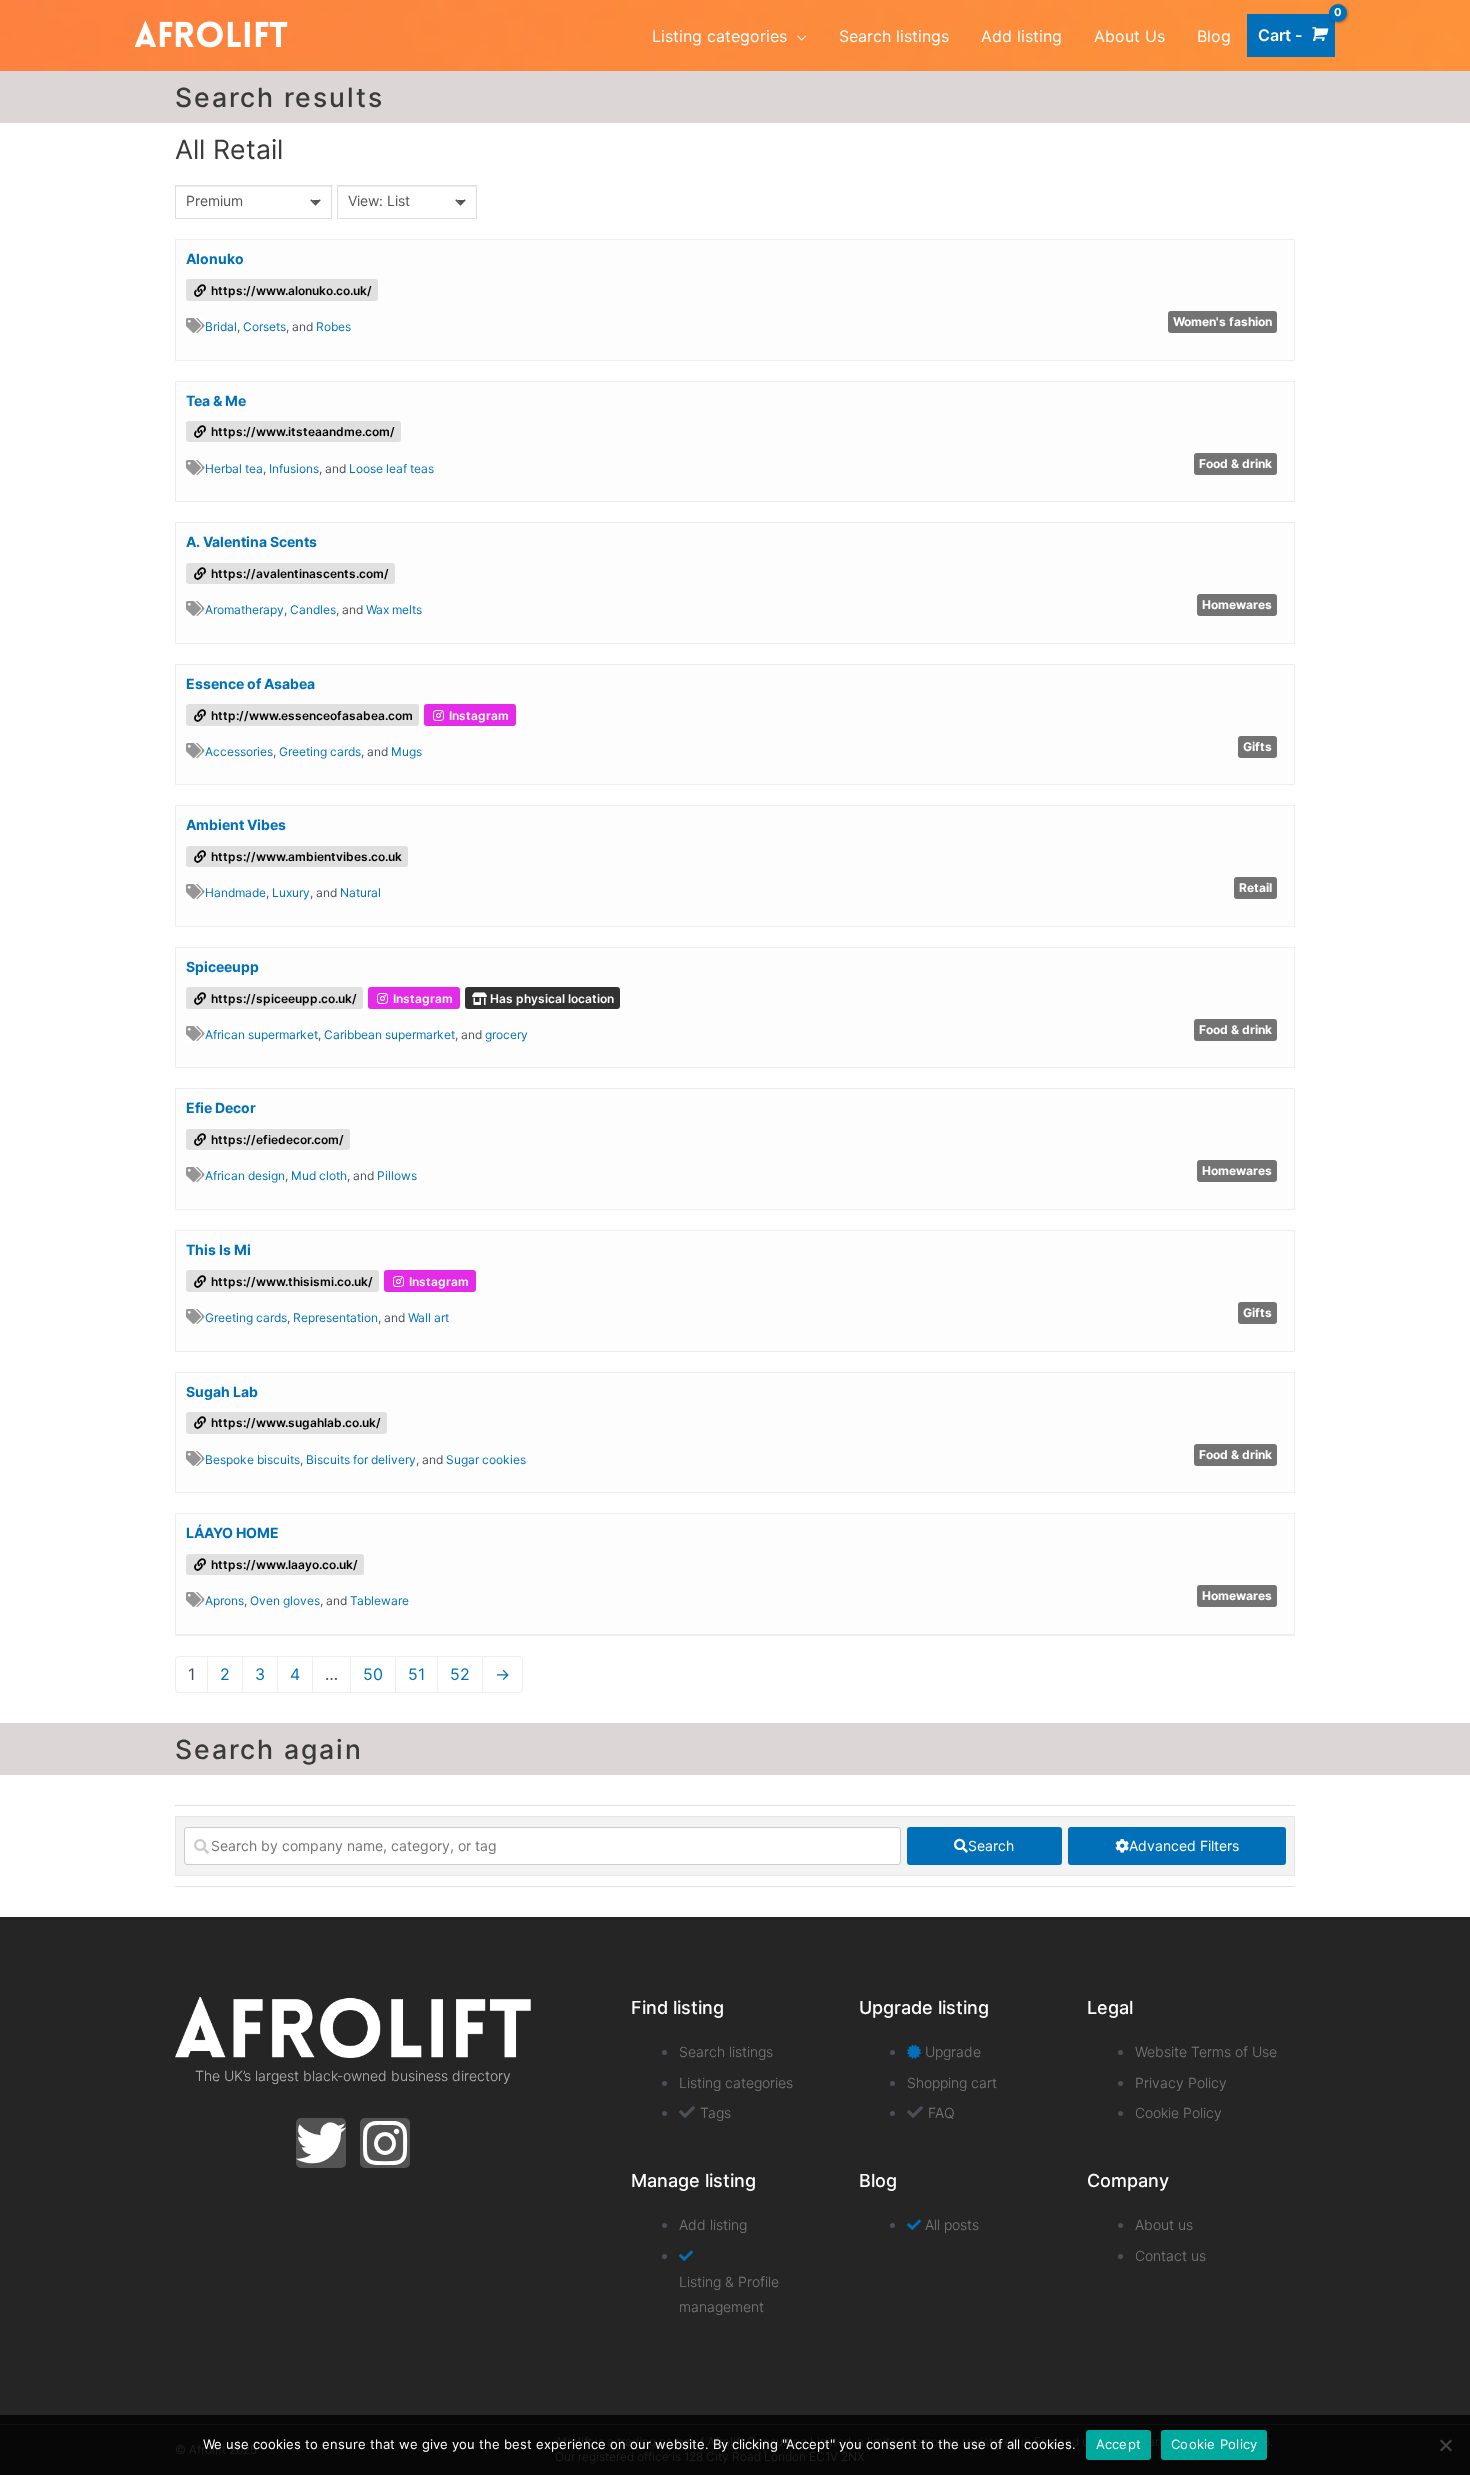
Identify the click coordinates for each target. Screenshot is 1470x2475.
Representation (335, 1317)
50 (373, 1674)
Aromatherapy (244, 609)
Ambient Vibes (236, 824)
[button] (195, 325)
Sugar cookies (486, 1459)
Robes (333, 326)
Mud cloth (319, 1175)
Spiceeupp (222, 966)
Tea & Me (216, 400)
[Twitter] (321, 2143)
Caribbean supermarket (389, 1034)
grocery (506, 1034)
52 (460, 1674)
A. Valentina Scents (251, 541)
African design (245, 1175)
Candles (313, 609)
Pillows (397, 1175)
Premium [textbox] (214, 200)
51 (416, 1674)
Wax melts (394, 609)
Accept (1119, 2444)
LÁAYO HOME (232, 1532)
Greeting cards (320, 751)
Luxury (291, 892)
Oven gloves (285, 1600)
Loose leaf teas (391, 468)
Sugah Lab (222, 1391)
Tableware (379, 1600)
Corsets (264, 326)
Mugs (406, 751)
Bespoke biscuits (252, 1459)
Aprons (224, 1600)
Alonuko (215, 258)
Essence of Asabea (250, 683)
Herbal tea (234, 468)
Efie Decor (221, 1107)
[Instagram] (385, 2143)
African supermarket (261, 1034)
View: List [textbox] (379, 200)
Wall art (428, 1317)
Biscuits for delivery (361, 1459)
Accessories (239, 751)
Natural (360, 892)
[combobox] (253, 202)
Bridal (221, 326)
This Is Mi (218, 1249)
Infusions (294, 468)
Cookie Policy (1214, 2444)
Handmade (235, 892)
